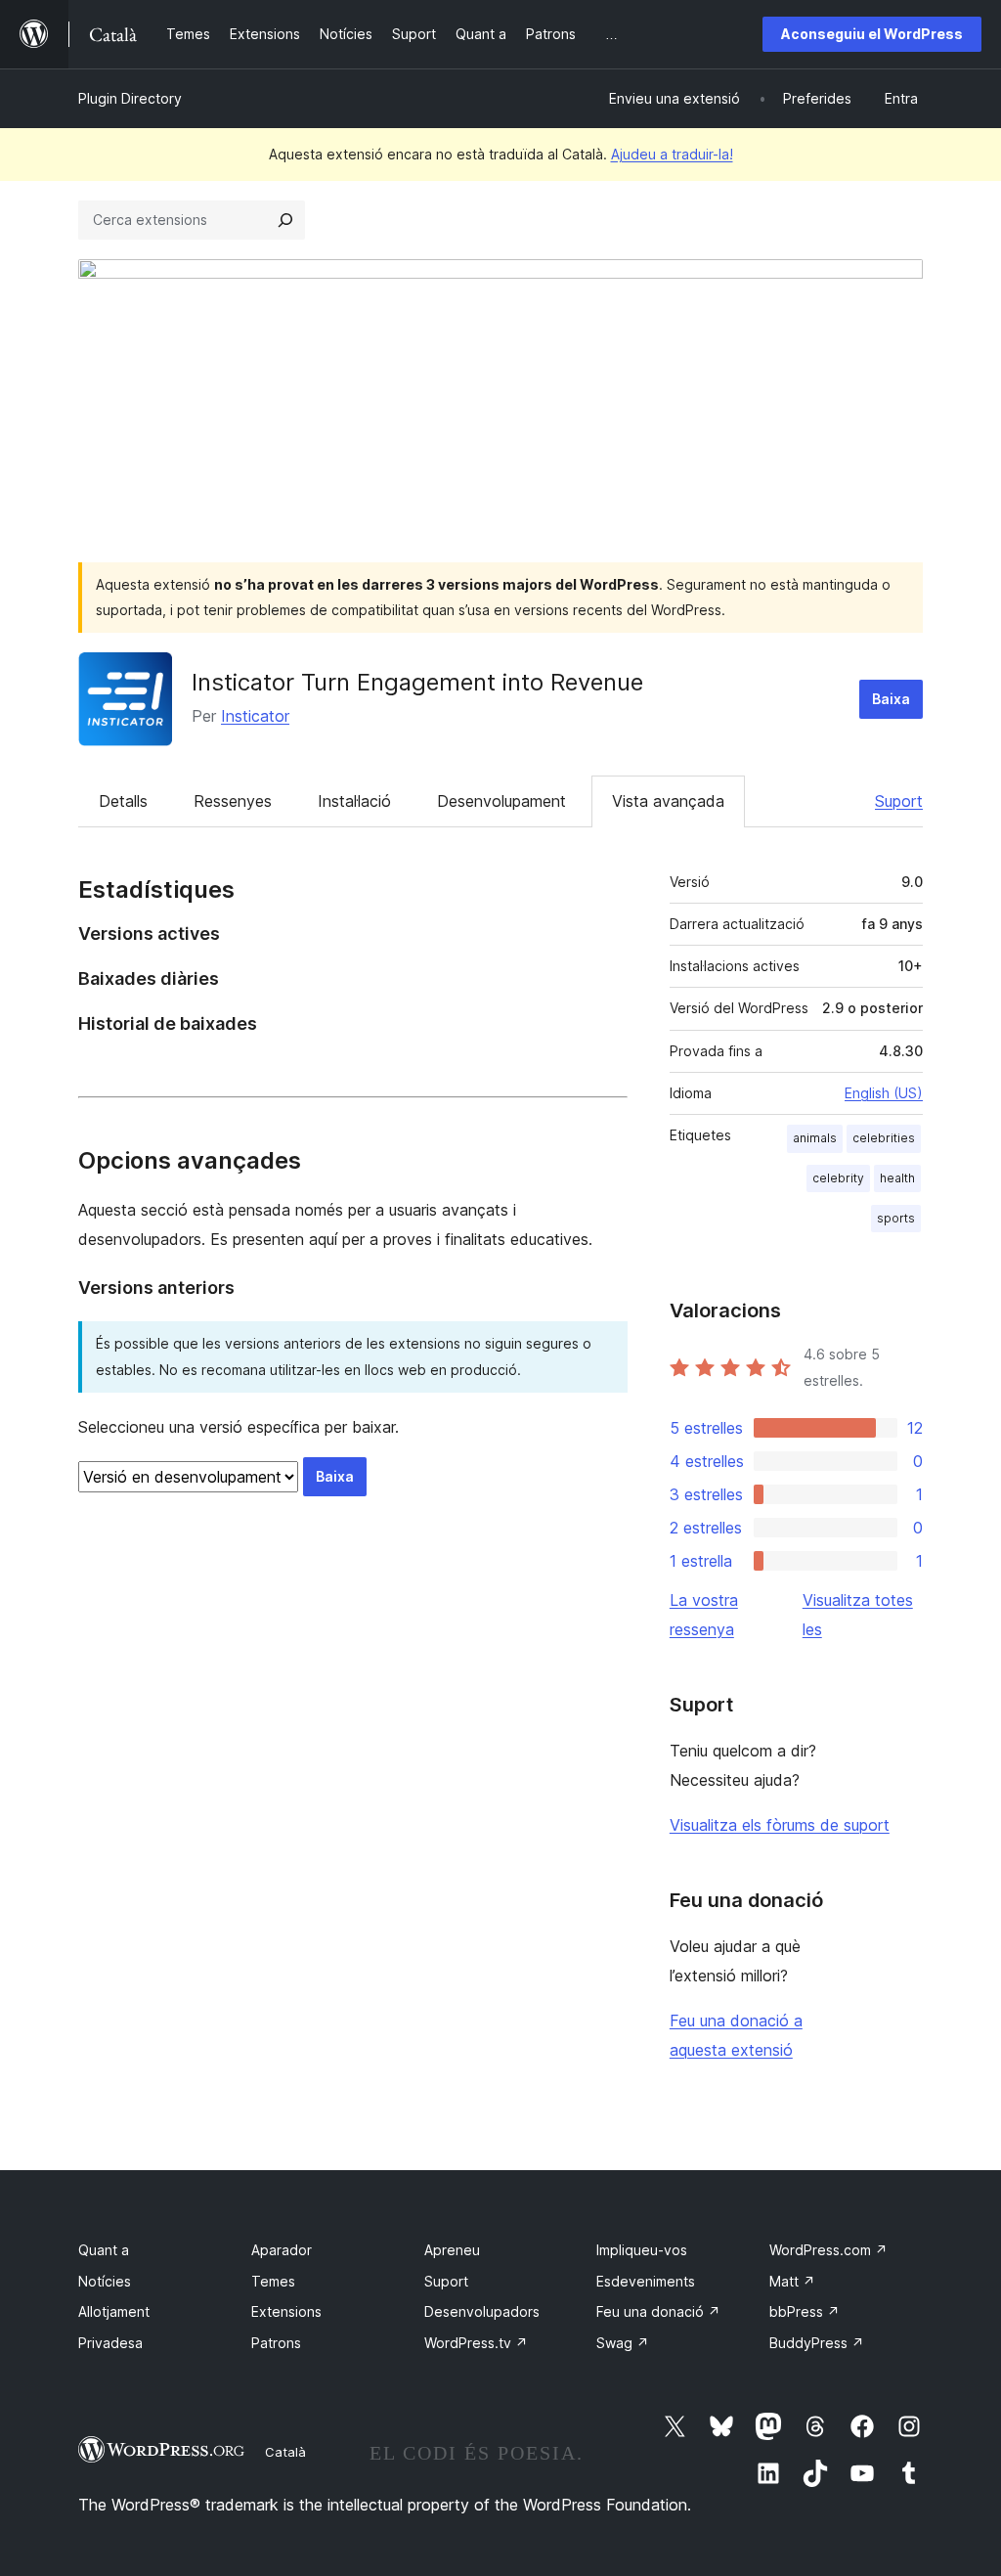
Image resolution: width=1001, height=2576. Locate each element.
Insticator (255, 716)
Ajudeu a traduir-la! (672, 154)
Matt (792, 2281)
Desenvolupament (501, 801)
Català (285, 2452)
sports (896, 1218)
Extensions (286, 2311)
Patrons (276, 2343)
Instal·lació (354, 801)
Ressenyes (233, 801)
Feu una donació (658, 2311)
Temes (273, 2281)
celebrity (838, 1178)
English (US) (884, 1093)
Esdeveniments (646, 2281)
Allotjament (114, 2311)
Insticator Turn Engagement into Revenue (417, 682)
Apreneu (452, 2250)
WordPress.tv (476, 2343)
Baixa (891, 699)
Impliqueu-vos (642, 2250)
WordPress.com (828, 2250)
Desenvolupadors (482, 2311)
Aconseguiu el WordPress (872, 34)
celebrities (884, 1138)
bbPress (805, 2311)
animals (815, 1138)
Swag (623, 2343)
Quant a (104, 2250)
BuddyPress (817, 2343)
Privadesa (110, 2343)
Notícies (105, 2281)
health (897, 1178)
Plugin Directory (130, 98)
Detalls (123, 801)
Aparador (282, 2250)
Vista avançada (668, 801)
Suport (899, 801)
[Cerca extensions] (285, 220)
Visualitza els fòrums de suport (780, 1825)
